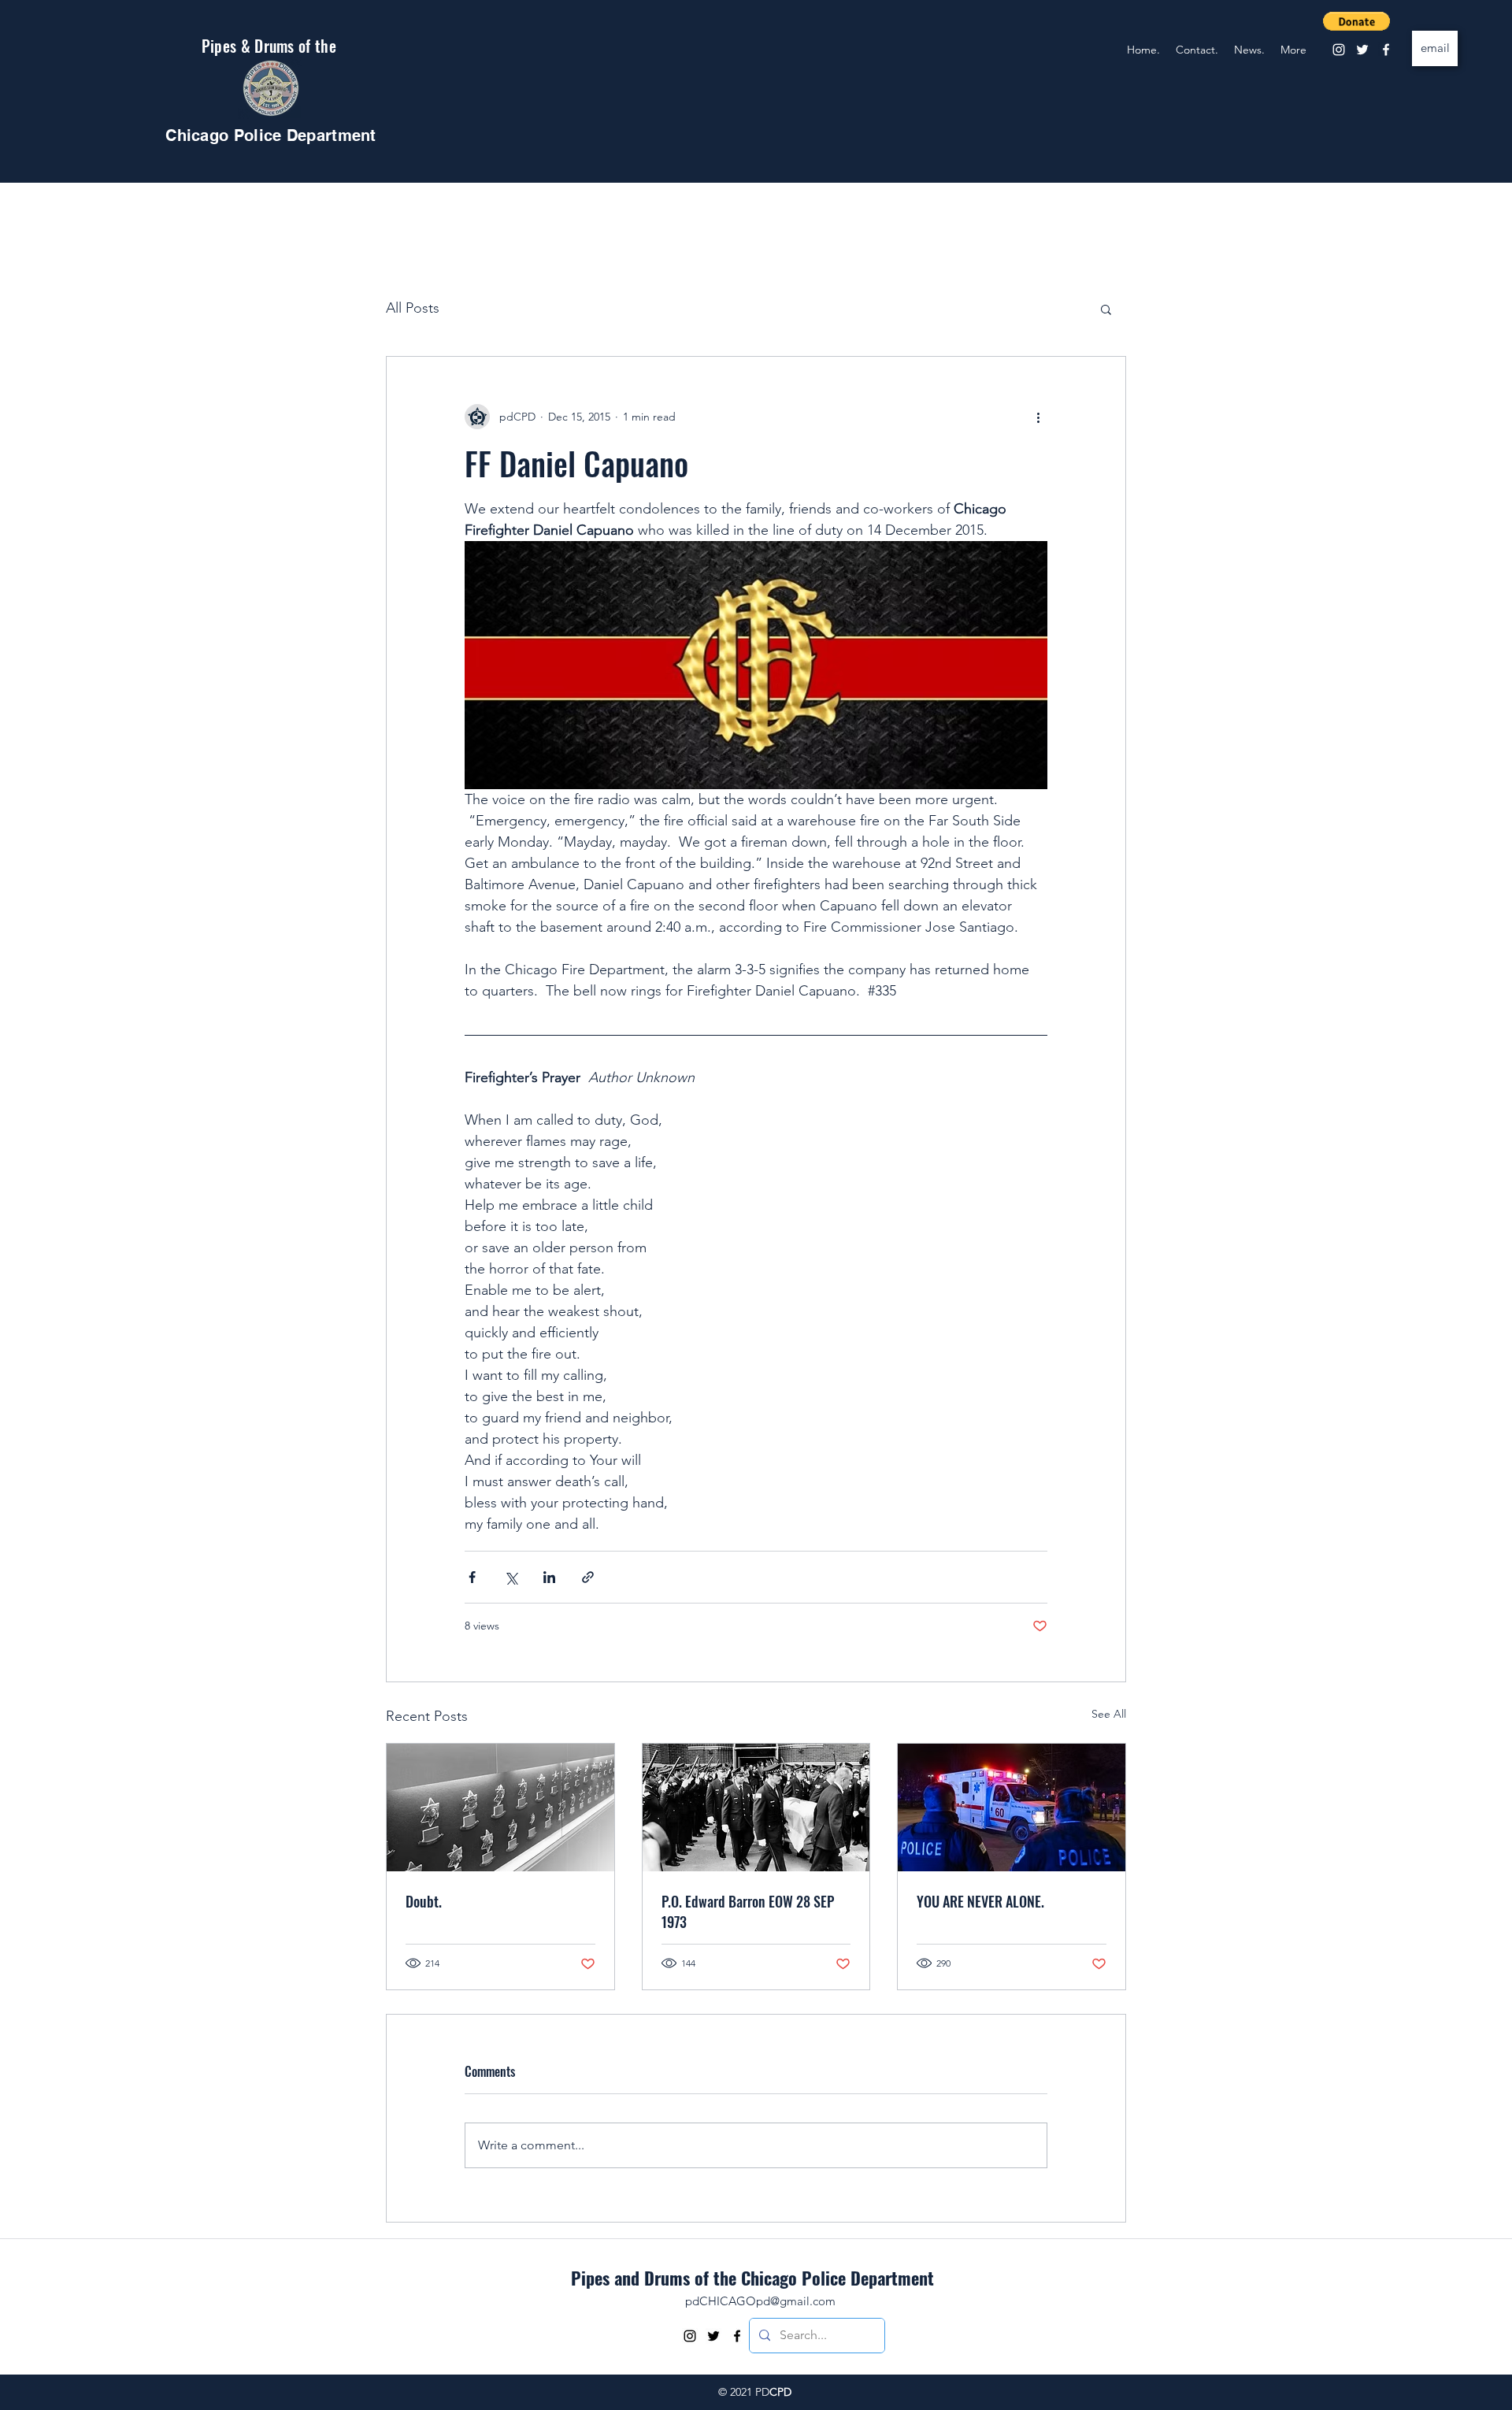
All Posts (413, 308)
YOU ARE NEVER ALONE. (980, 1901)
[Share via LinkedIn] (549, 1577)
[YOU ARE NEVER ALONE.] (1012, 1807)
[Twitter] (1362, 50)
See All (1109, 1714)
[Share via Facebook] (472, 1577)
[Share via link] (588, 1577)
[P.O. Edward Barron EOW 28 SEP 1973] (756, 1807)
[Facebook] (1386, 50)
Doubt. (424, 1901)
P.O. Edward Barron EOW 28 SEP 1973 (748, 1911)
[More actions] (1038, 417)
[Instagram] (1339, 50)
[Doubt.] (500, 1807)
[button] (1356, 21)
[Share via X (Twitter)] (511, 1577)
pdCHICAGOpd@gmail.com (760, 2301)
